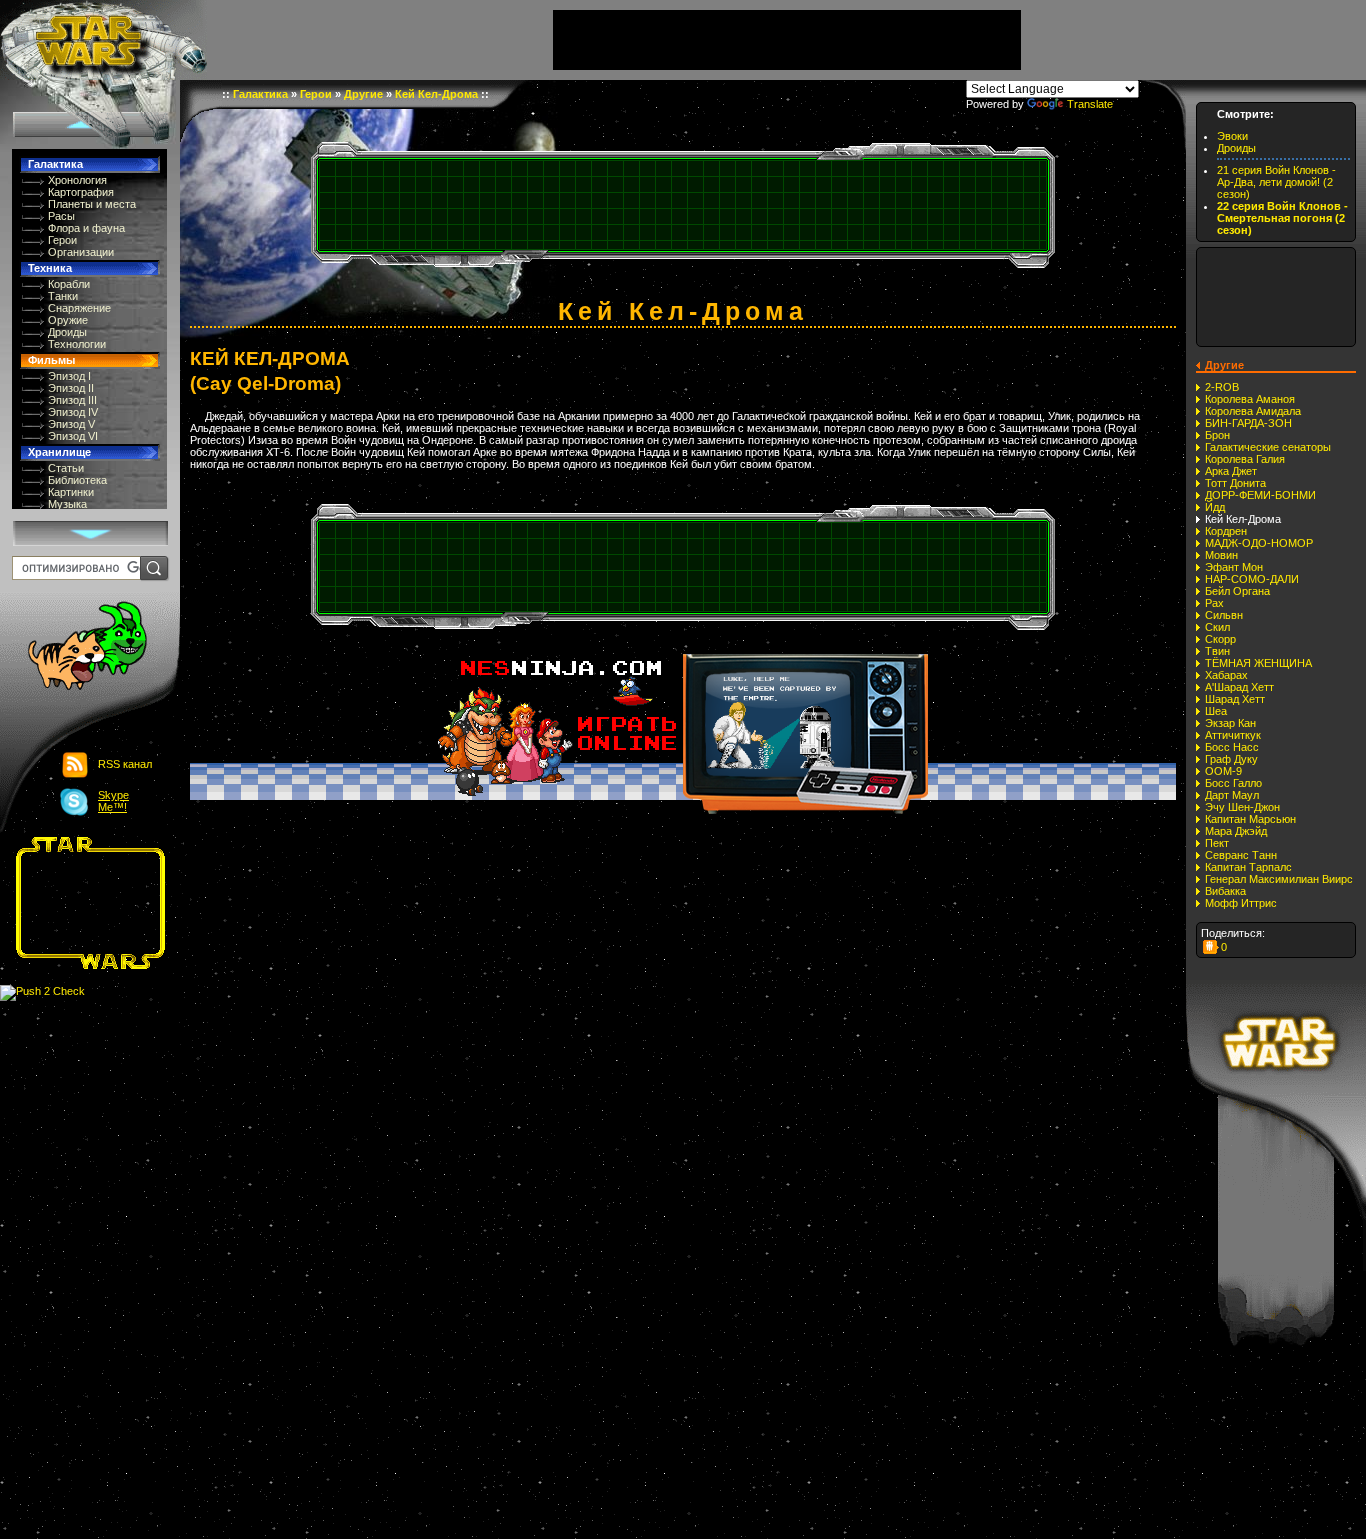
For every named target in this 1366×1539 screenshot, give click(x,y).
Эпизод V (71, 424)
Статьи (66, 468)
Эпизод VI (73, 436)
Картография (81, 192)
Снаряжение (79, 308)
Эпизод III (72, 400)
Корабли (69, 284)
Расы (61, 216)
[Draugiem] (1211, 947)
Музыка (67, 504)
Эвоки (1232, 136)
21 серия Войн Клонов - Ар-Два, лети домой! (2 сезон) (1276, 182)
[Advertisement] (84, 903)
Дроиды (67, 332)
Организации (81, 252)
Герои (62, 240)
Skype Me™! (113, 801)
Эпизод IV (73, 412)
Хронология (77, 180)
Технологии (77, 344)
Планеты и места (92, 204)
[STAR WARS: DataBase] (103, 40)
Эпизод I (69, 376)
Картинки (71, 492)
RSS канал (125, 764)
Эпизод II (71, 388)
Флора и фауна (86, 228)
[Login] (76, 648)
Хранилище (59, 452)
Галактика (55, 164)
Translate (1090, 104)
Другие (363, 94)
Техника (50, 268)
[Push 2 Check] (42, 992)
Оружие (68, 320)
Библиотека (77, 480)
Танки (63, 296)
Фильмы (51, 360)
